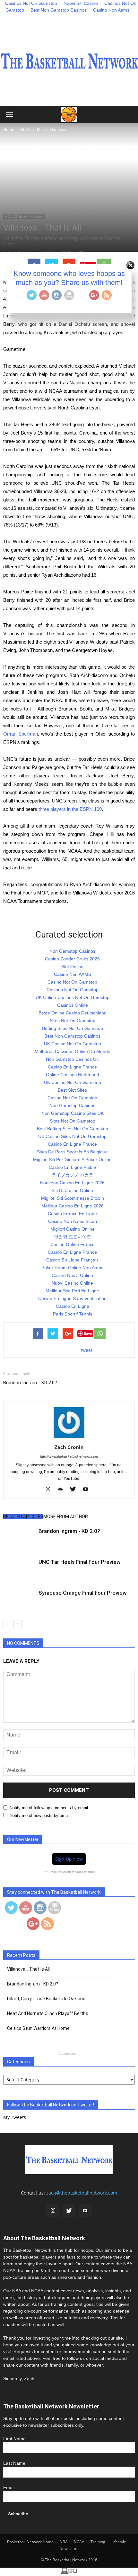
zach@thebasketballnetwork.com (82, 2193)
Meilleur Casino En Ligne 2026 (73, 1206)
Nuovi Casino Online (72, 1283)
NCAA (9, 216)
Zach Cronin (69, 1447)
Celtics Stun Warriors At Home (38, 2028)
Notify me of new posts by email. (40, 1815)
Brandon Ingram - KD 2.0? (30, 1383)
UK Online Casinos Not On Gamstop (73, 997)
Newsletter (69, 2548)
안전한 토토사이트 (73, 1237)
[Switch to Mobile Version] (69, 2572)
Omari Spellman (21, 734)
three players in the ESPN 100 (70, 809)
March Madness (31, 216)
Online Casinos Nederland (73, 1075)
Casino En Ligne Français (72, 1260)
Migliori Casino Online (73, 1229)
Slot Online (72, 967)
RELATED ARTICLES (23, 1517)
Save (88, 1333)
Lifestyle (119, 2542)
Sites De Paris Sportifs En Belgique (72, 1152)
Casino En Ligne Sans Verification (72, 1298)
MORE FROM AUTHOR (66, 1517)
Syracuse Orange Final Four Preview (83, 1593)
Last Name (14, 2463)
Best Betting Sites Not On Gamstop (73, 1129)
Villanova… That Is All (28, 1969)
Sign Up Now (69, 1859)
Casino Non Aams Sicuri (73, 1221)
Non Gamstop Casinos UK (73, 1059)
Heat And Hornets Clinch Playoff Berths (48, 2013)
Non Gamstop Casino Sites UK (73, 1113)
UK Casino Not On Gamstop (73, 1044)
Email (9, 2488)
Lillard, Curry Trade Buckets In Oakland (46, 1999)
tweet (86, 1350)
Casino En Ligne (73, 1306)
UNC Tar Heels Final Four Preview (80, 1562)
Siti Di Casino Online (72, 1190)
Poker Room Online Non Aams (72, 1268)
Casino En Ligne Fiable (72, 1167)
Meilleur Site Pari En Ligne (72, 1291)
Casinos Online (73, 1005)
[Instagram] (50, 1490)
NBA (64, 2542)
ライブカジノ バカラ (73, 1175)
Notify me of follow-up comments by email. (49, 1808)
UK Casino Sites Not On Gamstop (72, 1136)
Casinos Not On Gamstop (73, 990)
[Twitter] (75, 1490)
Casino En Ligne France (72, 1067)
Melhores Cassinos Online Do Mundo (73, 1051)
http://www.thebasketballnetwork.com (69, 1456)
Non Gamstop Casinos (72, 951)
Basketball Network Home (30, 2542)
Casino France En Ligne (72, 1214)
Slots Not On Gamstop (73, 1121)
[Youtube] (88, 1490)
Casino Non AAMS (73, 974)
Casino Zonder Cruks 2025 (72, 959)
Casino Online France (73, 1244)
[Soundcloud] (63, 1490)
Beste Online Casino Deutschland (73, 1013)
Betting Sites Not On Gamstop (73, 1028)
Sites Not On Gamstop (73, 1021)
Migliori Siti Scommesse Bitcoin (73, 1198)
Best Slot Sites (72, 1090)
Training (98, 2542)
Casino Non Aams (111, 10)
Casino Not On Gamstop (72, 982)
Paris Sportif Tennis (73, 1314)
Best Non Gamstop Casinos (59, 10)
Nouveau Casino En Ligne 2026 (72, 1183)
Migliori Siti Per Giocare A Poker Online (72, 1160)
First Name (14, 2439)
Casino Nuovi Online (72, 1275)
